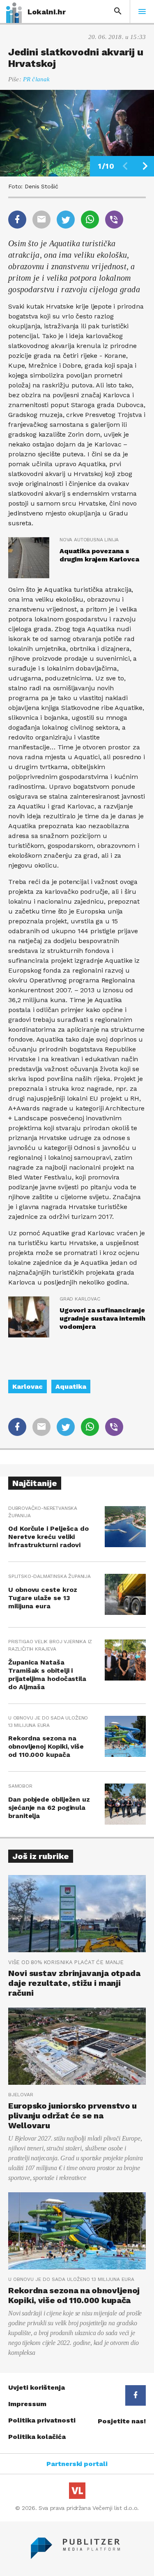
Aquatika (71, 1386)
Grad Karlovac (80, 1299)
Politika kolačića (37, 2437)
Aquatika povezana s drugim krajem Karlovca (99, 555)
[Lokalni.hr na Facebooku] (136, 2395)
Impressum (27, 2404)
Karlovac (28, 1386)
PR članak (36, 79)
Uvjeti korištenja (37, 2387)
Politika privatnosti (42, 2420)
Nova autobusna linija (89, 540)
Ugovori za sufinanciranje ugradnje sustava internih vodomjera (102, 1318)
